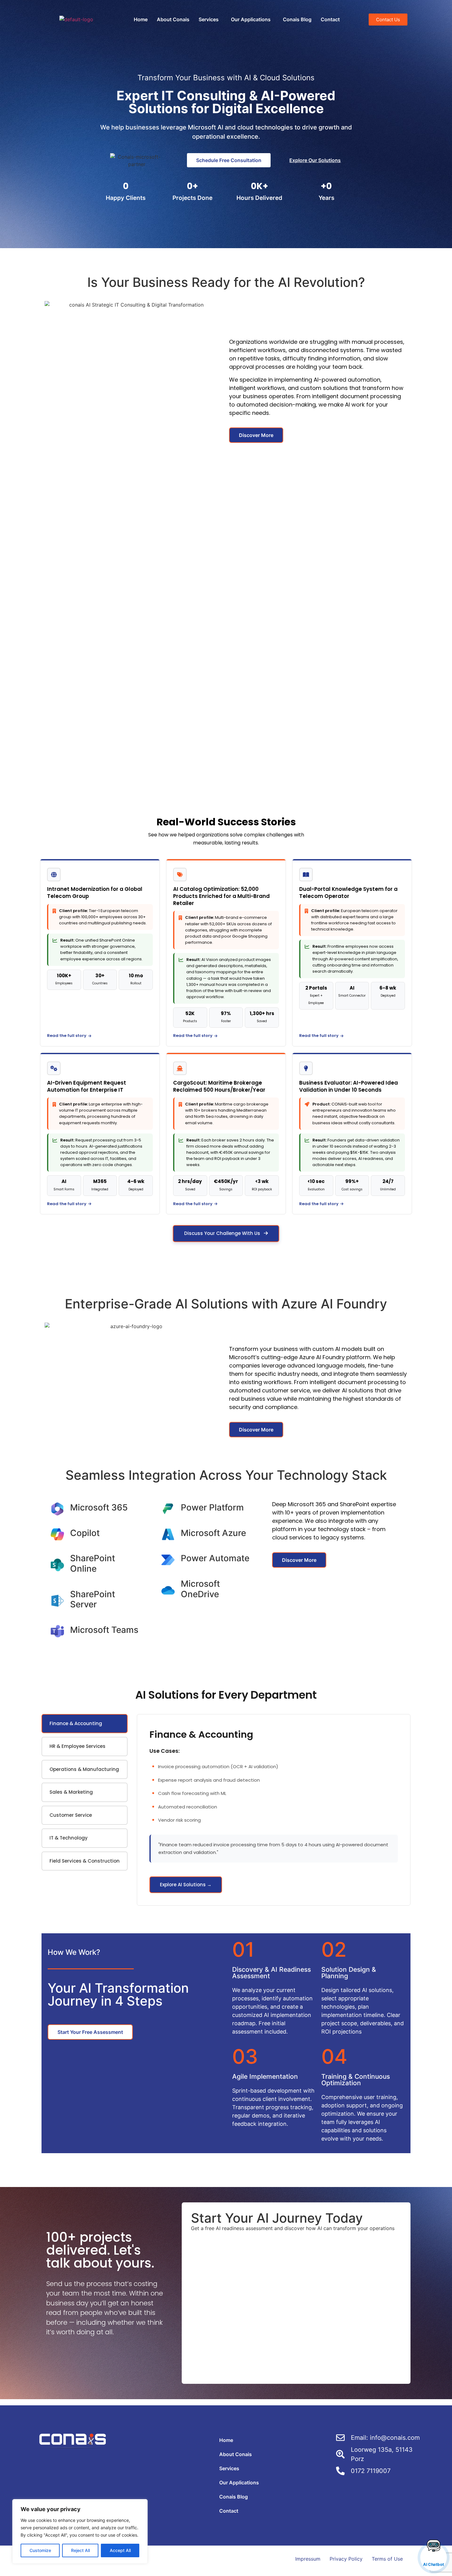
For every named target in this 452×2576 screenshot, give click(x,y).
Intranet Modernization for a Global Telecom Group (95, 893)
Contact (330, 19)
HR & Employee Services (77, 1746)
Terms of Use (387, 2559)
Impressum (308, 2559)
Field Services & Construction (85, 1861)
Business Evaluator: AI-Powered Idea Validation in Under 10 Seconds (349, 1086)
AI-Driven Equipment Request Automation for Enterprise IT (87, 1086)
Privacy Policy (346, 2559)
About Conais (173, 19)
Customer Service (71, 1815)
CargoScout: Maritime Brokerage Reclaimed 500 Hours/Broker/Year (219, 1086)
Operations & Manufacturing (84, 1769)
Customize (40, 2550)
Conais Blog (297, 19)
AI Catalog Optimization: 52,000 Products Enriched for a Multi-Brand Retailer (221, 896)
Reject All (80, 2550)
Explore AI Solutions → (186, 1885)
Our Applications (251, 19)
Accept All (120, 2550)
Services (209, 19)
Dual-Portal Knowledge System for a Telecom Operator (348, 893)
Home (141, 19)
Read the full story (67, 1036)
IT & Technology (69, 1838)
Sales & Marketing (71, 1792)
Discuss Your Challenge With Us (223, 1233)
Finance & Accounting (76, 1723)
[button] (210, 19)
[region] (80, 2531)
